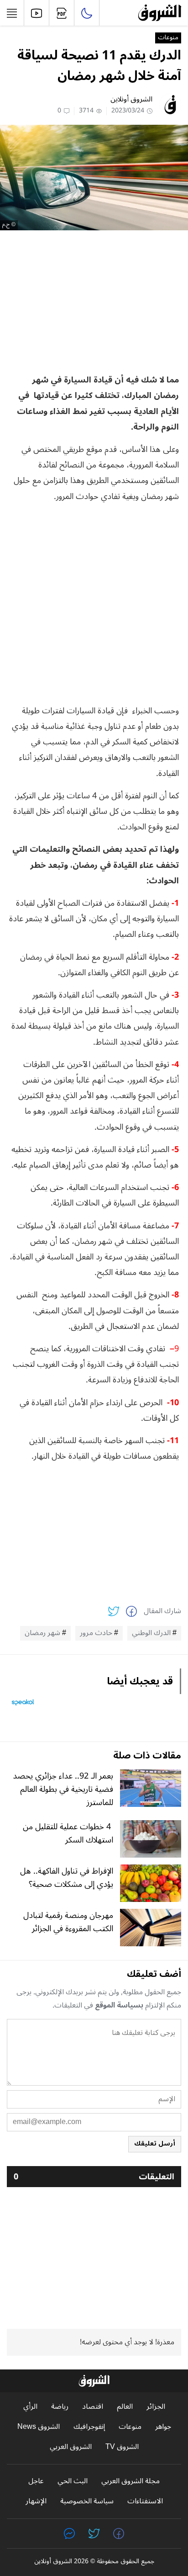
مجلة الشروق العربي (131, 2481)
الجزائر (156, 2407)
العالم (125, 2407)
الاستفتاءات (145, 2501)
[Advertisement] (94, 301)
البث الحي (73, 2481)
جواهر (163, 2427)
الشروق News (39, 2427)
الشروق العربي (71, 2447)
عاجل (36, 2481)
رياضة (60, 2407)
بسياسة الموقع (119, 2005)
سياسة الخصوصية (87, 2501)
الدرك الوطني (151, 1633)
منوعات (168, 38)
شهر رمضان (42, 1633)
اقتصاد (93, 2407)
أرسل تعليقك (155, 2143)
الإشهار (36, 2501)
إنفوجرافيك (89, 2427)
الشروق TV (122, 2447)
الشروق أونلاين (131, 99)
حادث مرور (96, 1633)
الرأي (30, 2407)
